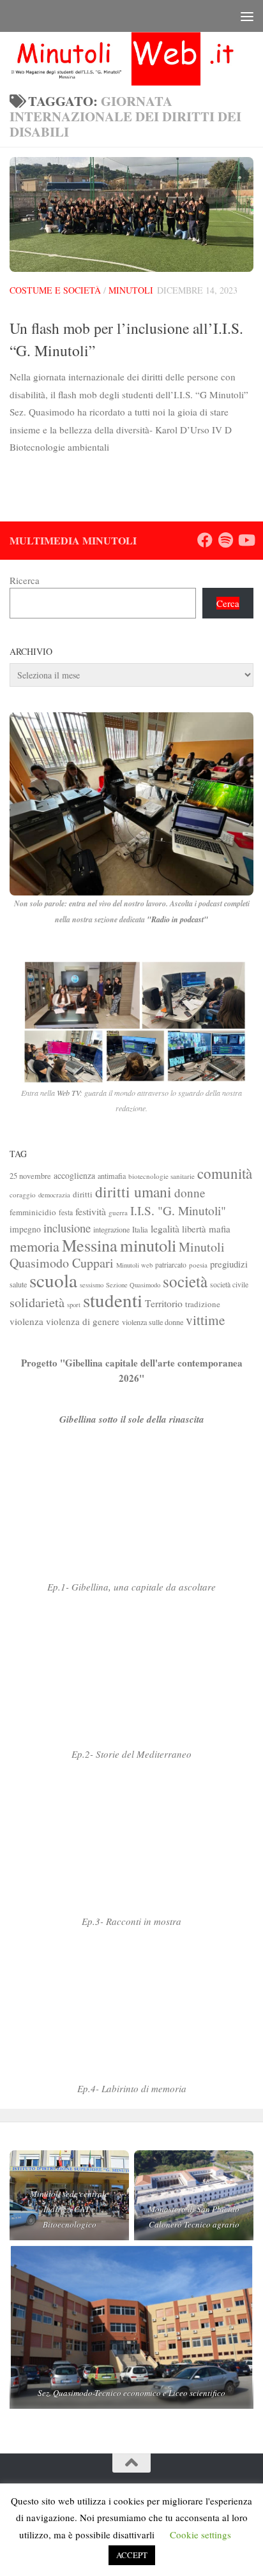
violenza (26, 1321)
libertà (194, 1229)
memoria (34, 1246)
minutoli (148, 1245)
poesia (198, 1265)
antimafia (112, 1176)
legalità (165, 1228)
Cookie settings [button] (200, 2535)
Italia (140, 1230)
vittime (205, 1320)
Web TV (68, 1093)
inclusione (67, 1228)
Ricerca (25, 580)
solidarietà (37, 1302)
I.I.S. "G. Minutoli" (178, 1210)
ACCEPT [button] (132, 2555)
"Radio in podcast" (177, 919)
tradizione (203, 1304)
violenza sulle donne (153, 1322)
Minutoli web (134, 1265)
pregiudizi (229, 1264)
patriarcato (171, 1265)
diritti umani (133, 1192)
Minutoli (131, 290)
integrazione (111, 1229)
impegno (25, 1229)
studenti (113, 1300)
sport (74, 1305)
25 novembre (30, 1176)
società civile (229, 1284)
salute (18, 1284)
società (185, 1281)
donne (190, 1193)
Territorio (164, 1303)
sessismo (92, 1285)
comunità (225, 1173)
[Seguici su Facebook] (205, 540)
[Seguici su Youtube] (246, 540)
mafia (220, 1229)
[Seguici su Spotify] (225, 540)
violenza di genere (83, 1321)
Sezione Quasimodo (133, 1285)
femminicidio (33, 1212)
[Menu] (247, 16)
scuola (53, 1280)
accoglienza (74, 1175)
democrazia (54, 1195)
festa (66, 1212)
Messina (90, 1245)
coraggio (23, 1194)
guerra (118, 1212)
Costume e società (55, 290)
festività (91, 1211)
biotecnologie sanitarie (162, 1176)
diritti (83, 1194)
